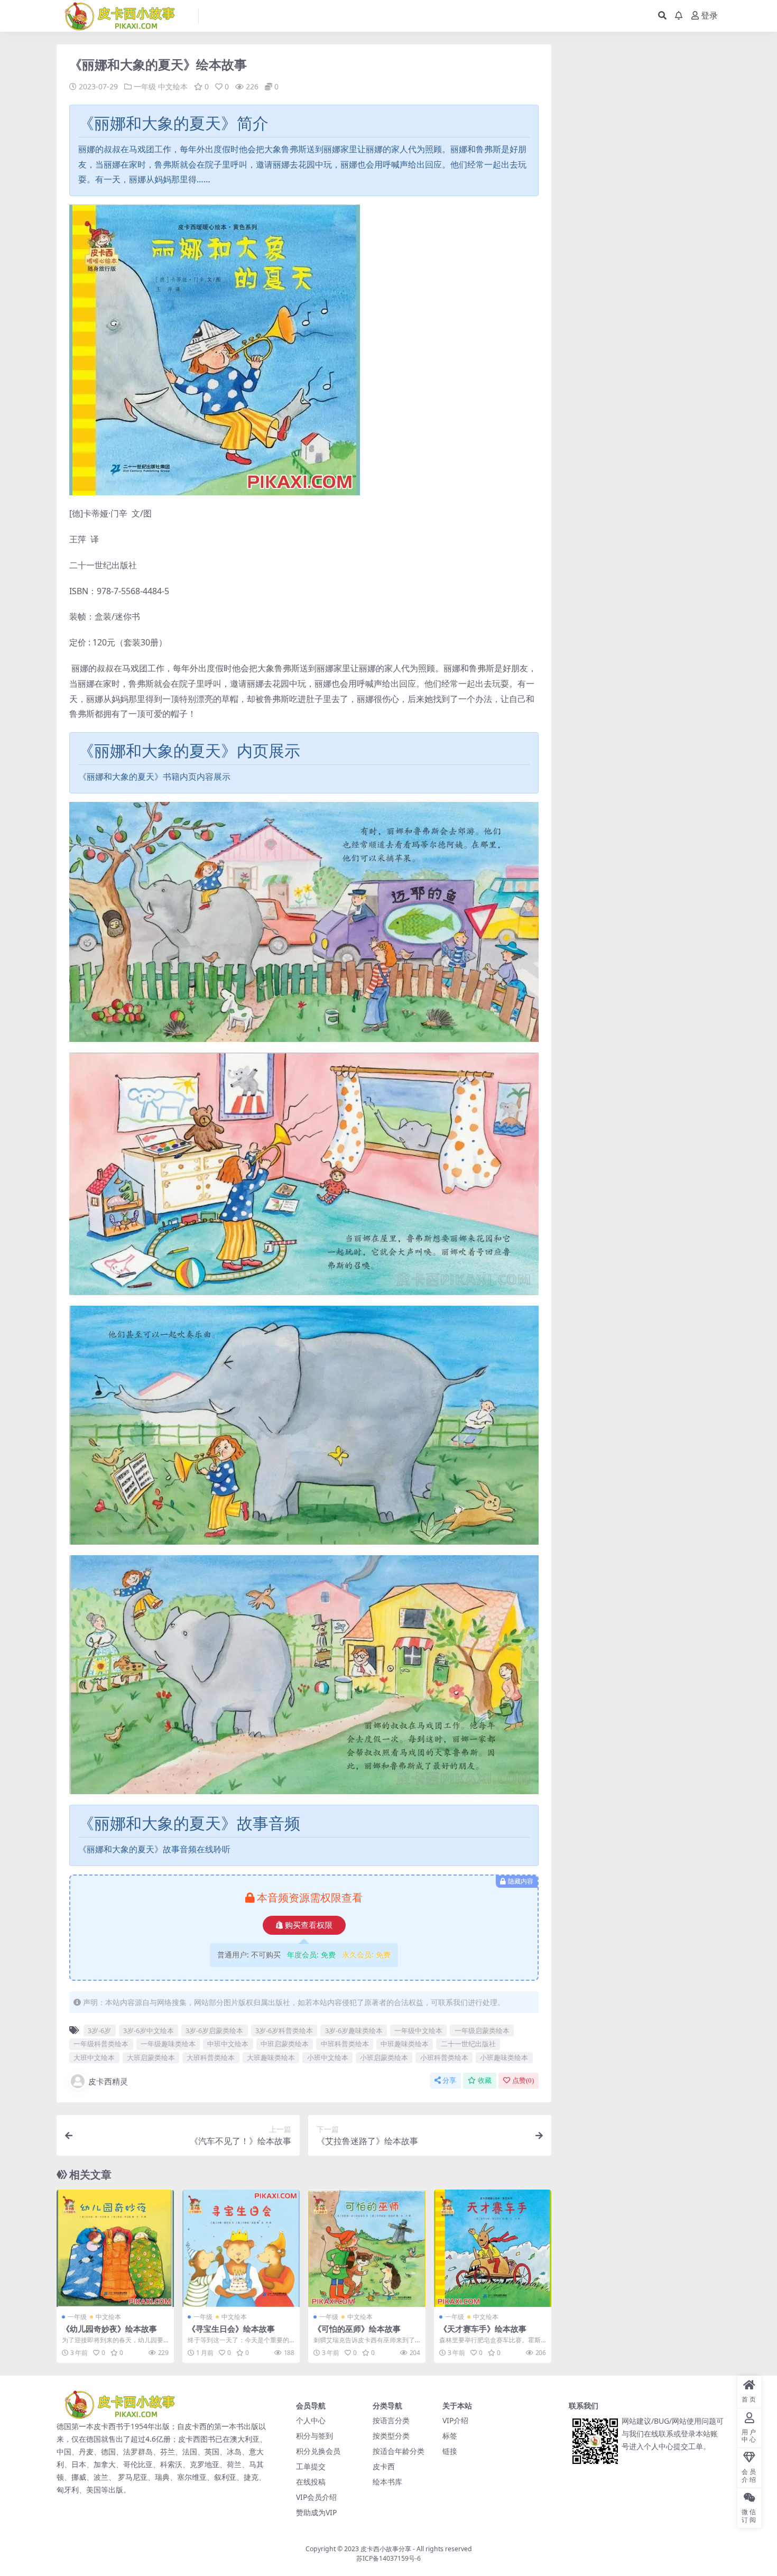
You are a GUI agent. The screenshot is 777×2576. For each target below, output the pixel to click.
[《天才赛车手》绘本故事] (493, 2248)
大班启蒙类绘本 (151, 2057)
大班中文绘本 (94, 2057)
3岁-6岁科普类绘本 (284, 2030)
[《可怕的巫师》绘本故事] (367, 2248)
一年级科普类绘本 (101, 2044)
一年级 (145, 86)
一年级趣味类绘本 (168, 2044)
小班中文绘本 (328, 2057)
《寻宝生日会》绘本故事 (231, 2329)
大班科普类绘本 (211, 2057)
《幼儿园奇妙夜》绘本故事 (109, 2329)
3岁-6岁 (99, 2030)
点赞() (523, 2080)
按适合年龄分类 (399, 2451)
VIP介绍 (455, 2420)
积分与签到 (314, 2436)
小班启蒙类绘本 (384, 2057)
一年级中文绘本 (418, 2030)
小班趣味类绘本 (504, 2057)
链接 (450, 2451)
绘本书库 (387, 2482)
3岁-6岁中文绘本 (149, 2030)
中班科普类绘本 (345, 2044)
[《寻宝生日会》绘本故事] (241, 2248)
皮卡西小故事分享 (386, 2549)
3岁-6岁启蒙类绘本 (214, 2030)
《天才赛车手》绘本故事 (483, 2329)
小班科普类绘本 (444, 2057)
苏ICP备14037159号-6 (388, 2558)
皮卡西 (384, 2466)
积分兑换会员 (318, 2451)
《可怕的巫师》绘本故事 (357, 2329)
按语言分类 (391, 2420)
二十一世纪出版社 (468, 2044)
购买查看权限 (309, 1925)
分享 (449, 2080)
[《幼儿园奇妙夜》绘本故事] (115, 2248)
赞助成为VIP (316, 2512)
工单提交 (311, 2466)
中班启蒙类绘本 (285, 2044)
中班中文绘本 (228, 2044)
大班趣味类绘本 (271, 2057)
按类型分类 (391, 2436)
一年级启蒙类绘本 (482, 2030)
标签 (450, 2436)
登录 (709, 16)
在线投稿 (311, 2482)
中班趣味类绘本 (405, 2044)
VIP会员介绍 (316, 2497)
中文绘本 (173, 86)
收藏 (485, 2080)
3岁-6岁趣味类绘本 (354, 2030)
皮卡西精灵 (108, 2081)
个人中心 (311, 2420)
